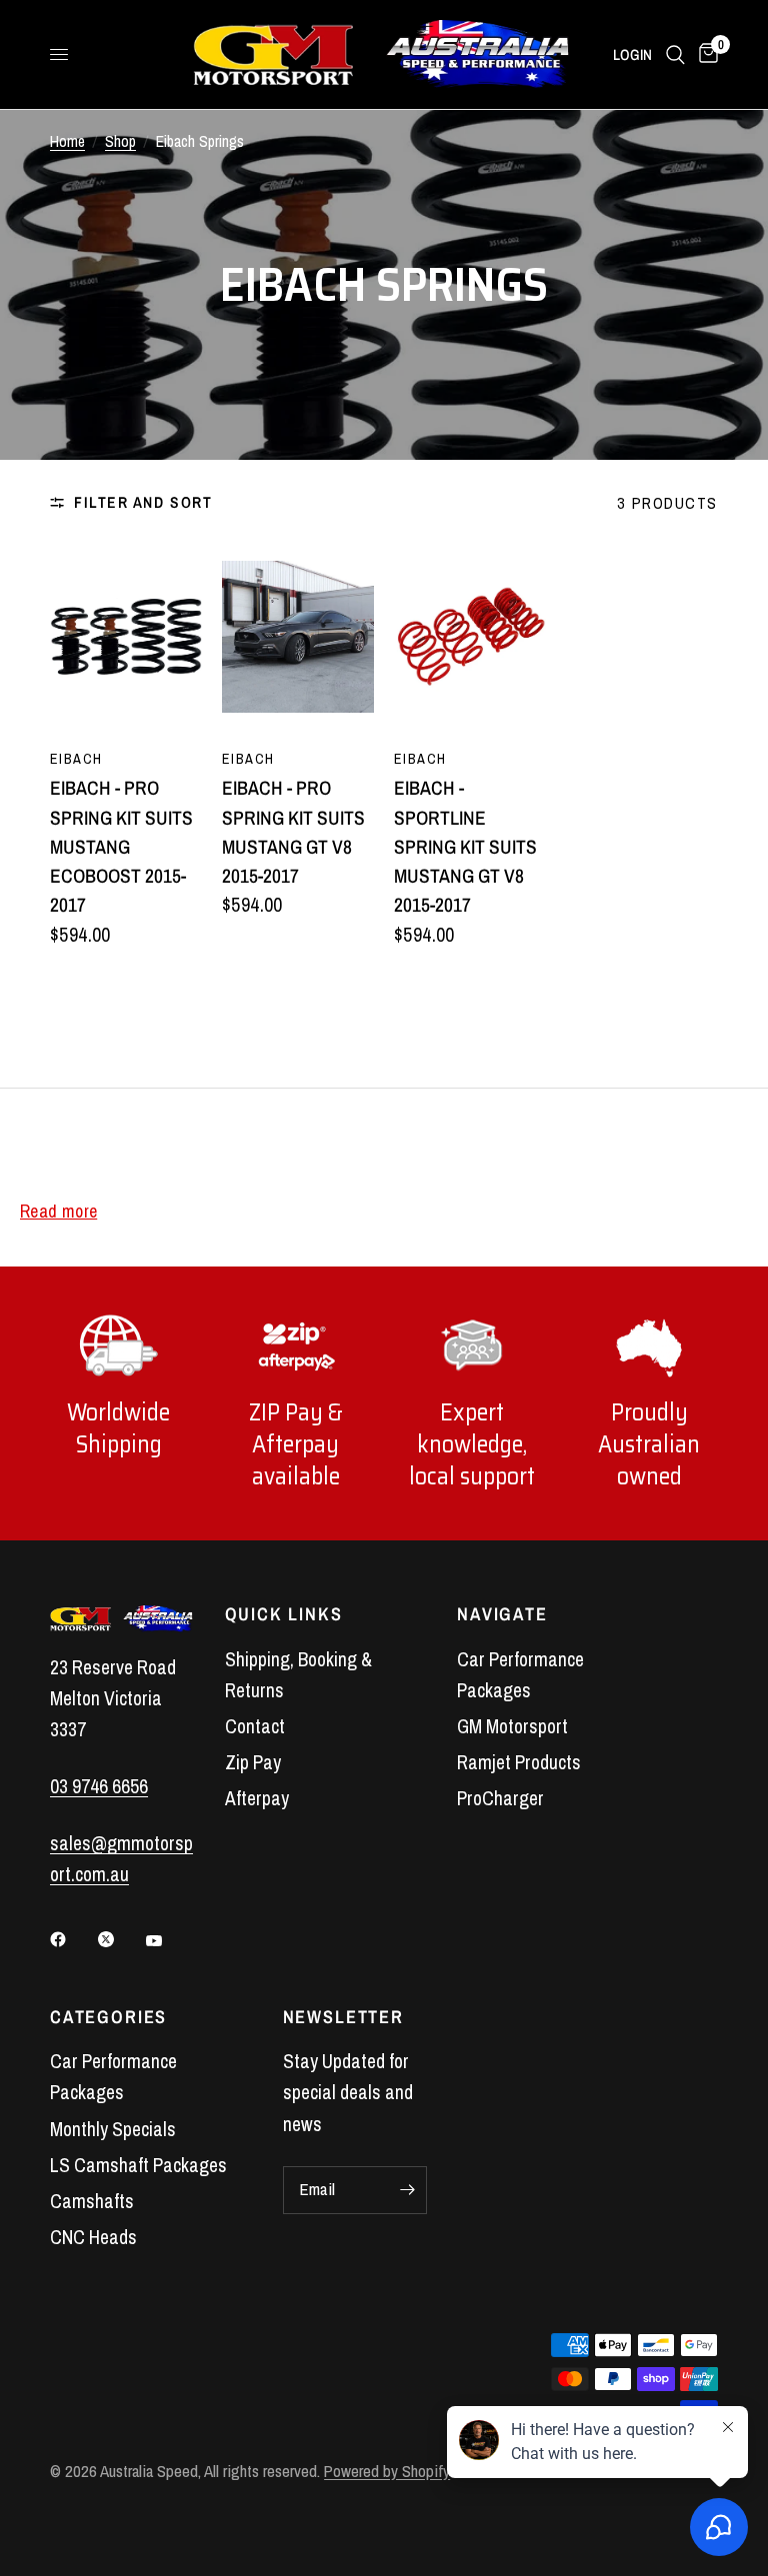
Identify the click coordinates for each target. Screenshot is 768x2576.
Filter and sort (143, 502)
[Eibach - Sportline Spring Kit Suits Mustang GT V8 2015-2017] (470, 637)
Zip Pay (253, 1762)
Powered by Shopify (387, 2471)
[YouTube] (168, 1941)
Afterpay (257, 1798)
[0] (705, 54)
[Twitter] (120, 1939)
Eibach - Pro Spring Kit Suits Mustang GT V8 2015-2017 (293, 832)
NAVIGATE (502, 1614)
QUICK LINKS (284, 1614)
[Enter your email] (407, 2190)
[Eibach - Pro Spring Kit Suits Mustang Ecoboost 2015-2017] (126, 637)
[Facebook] (72, 1939)
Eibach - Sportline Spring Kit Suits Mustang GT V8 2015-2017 (465, 846)
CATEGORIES (108, 2017)
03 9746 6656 (99, 1786)
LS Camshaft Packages (138, 2165)
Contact (255, 1726)
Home (67, 141)
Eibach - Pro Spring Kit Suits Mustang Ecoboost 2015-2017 (121, 846)
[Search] (675, 54)
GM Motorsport (512, 1726)
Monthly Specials (113, 2129)
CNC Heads (93, 2237)
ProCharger (500, 1798)
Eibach (76, 758)
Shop (120, 141)
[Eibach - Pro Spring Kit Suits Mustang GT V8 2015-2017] (298, 637)
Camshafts (92, 2201)
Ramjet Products (519, 1762)
